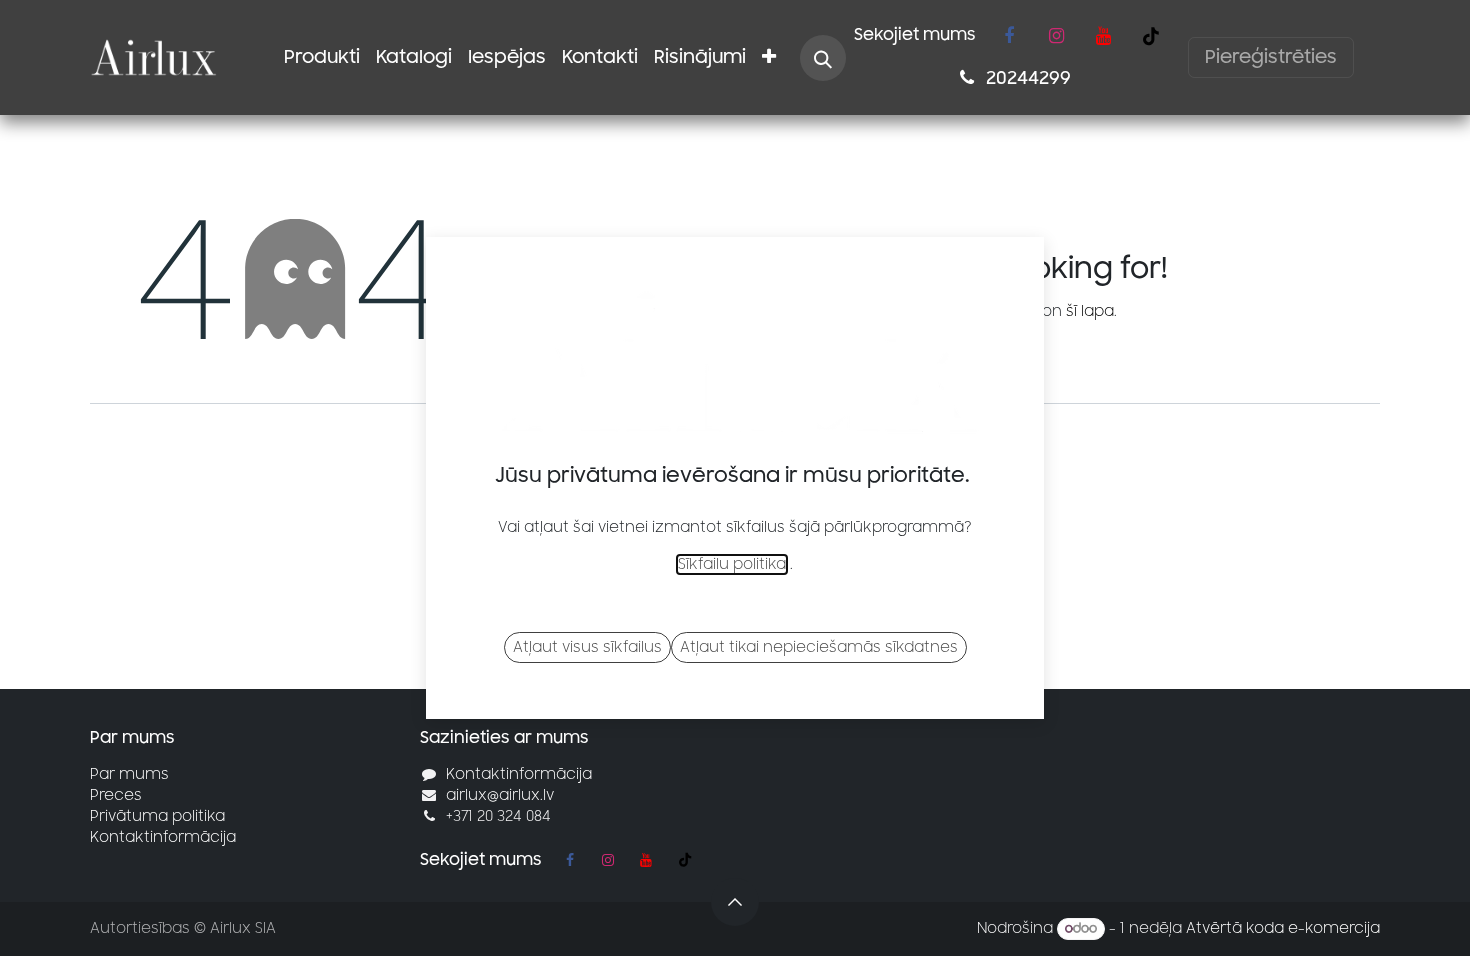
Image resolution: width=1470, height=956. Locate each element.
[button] (823, 58)
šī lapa (1090, 311)
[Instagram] (1056, 36)
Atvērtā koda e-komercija (1283, 928)
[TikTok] (1151, 36)
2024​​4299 (1026, 78)
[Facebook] (1009, 36)
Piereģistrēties (1271, 57)
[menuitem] (322, 57)
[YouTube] (1103, 36)
